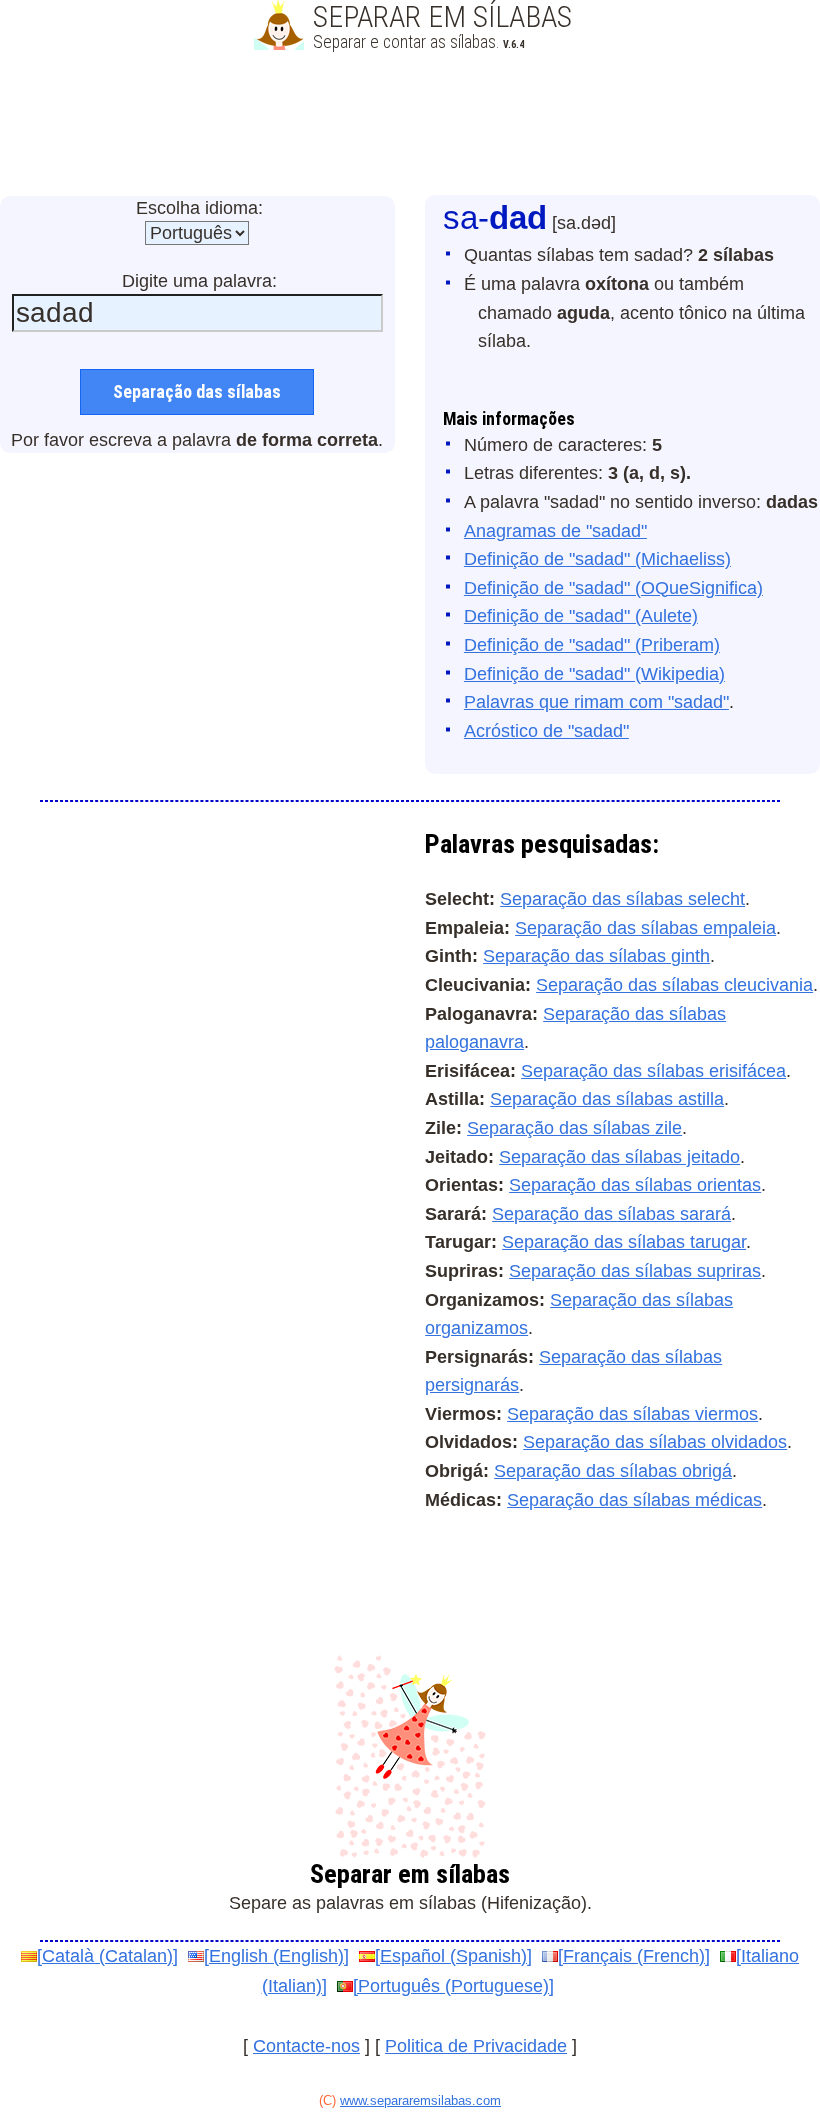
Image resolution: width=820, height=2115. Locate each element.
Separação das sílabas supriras (635, 1271)
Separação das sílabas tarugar (624, 1242)
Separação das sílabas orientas (635, 1185)
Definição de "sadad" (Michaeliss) (597, 559)
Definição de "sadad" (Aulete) (581, 616)
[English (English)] (276, 1956)
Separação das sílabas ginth (596, 956)
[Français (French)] (634, 1956)
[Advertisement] (410, 125)
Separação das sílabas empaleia (645, 928)
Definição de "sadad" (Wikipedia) (594, 674)
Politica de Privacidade (476, 2046)
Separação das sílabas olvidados (655, 1442)
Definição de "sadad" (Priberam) (592, 645)
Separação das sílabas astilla (607, 1099)
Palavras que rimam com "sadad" (596, 702)
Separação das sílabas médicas (634, 1500)
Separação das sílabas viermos (632, 1414)
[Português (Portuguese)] (453, 1986)
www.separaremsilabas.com (420, 2100)
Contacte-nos (306, 2046)
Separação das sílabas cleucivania (674, 985)
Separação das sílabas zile (574, 1128)
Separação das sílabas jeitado (619, 1157)
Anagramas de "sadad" (555, 531)
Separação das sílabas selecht (622, 899)
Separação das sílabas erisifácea (653, 1071)
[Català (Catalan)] (107, 1956)
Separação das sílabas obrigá (613, 1471)
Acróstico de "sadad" (546, 731)
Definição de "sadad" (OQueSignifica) (613, 588)
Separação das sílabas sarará (611, 1214)
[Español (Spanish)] (453, 1956)
